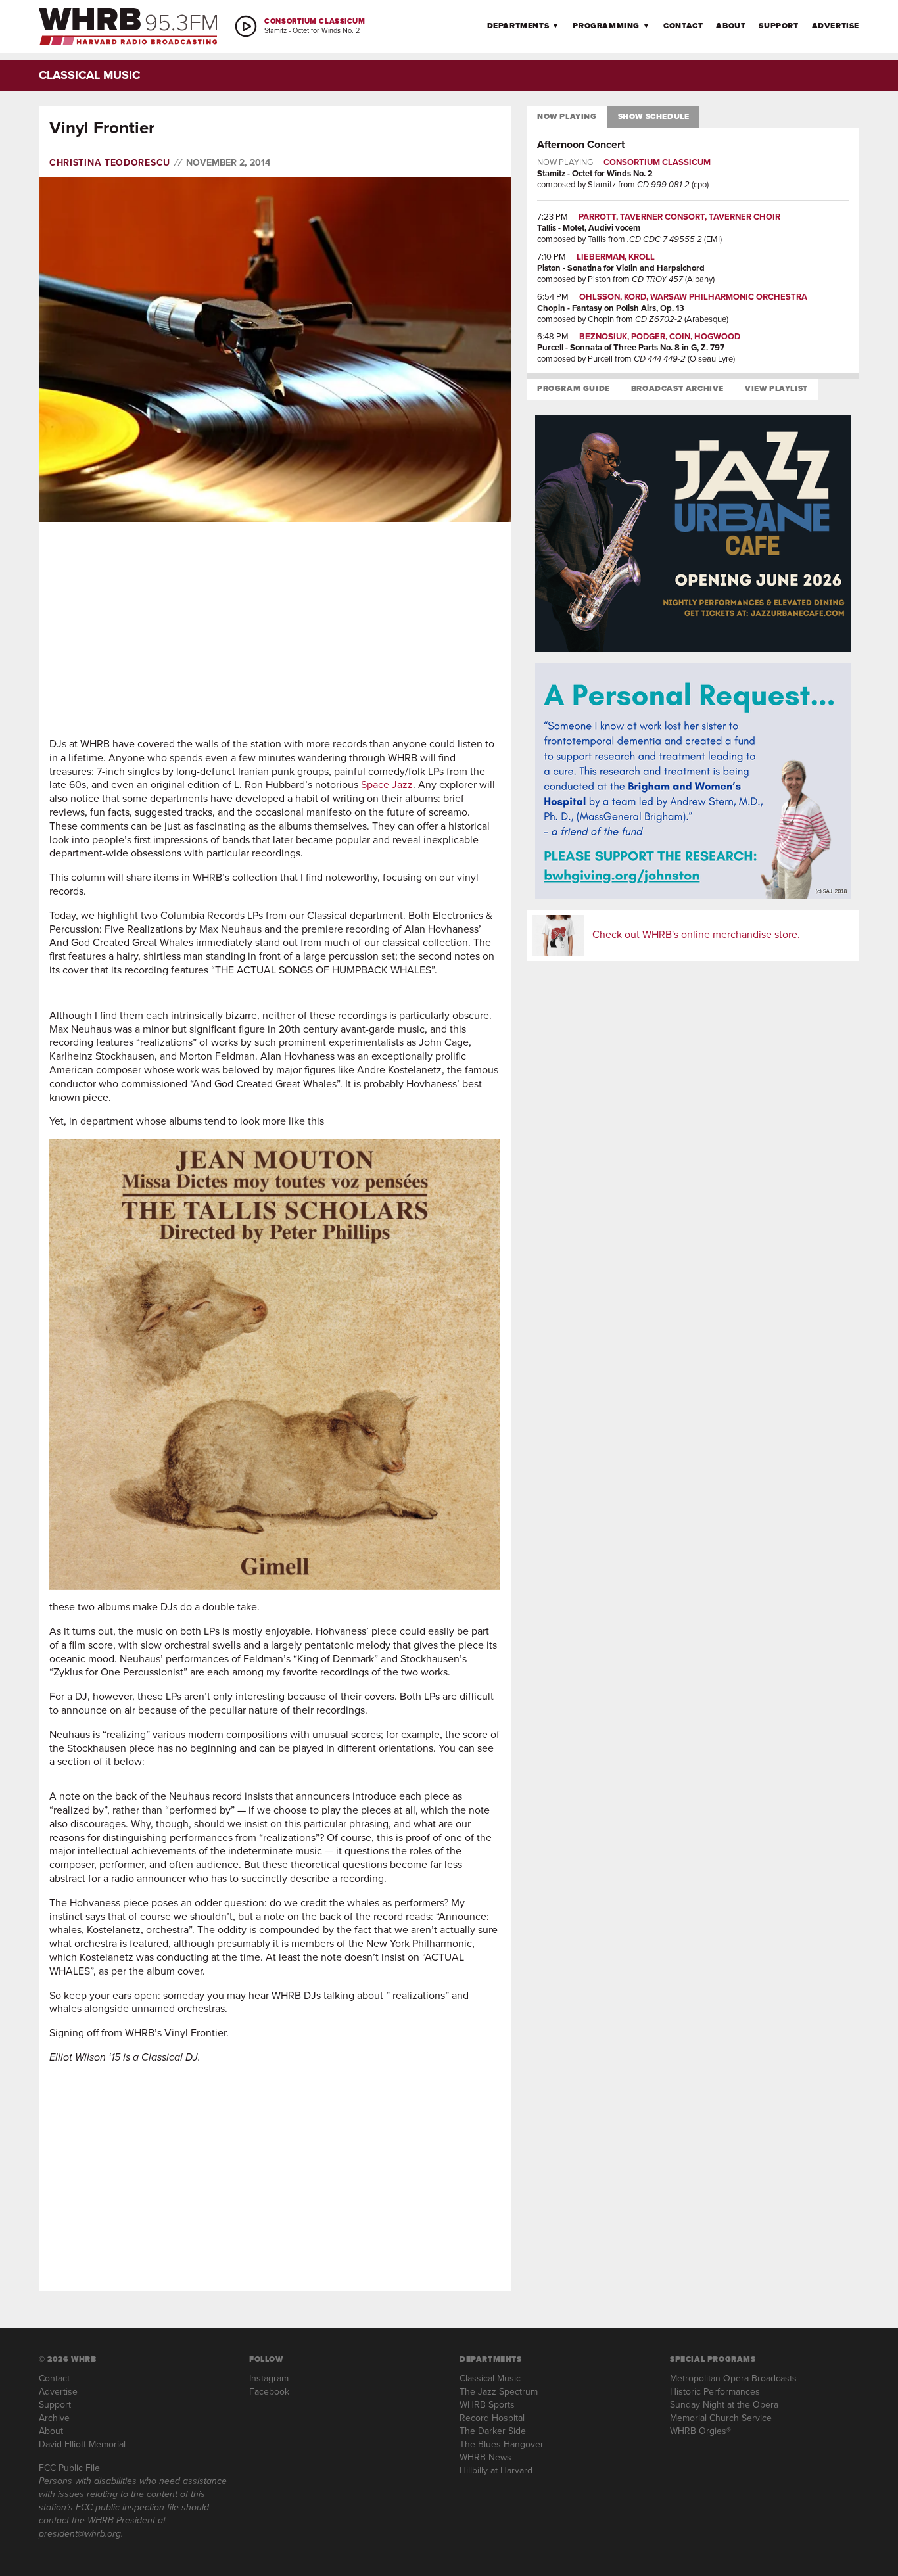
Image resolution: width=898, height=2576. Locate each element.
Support (778, 26)
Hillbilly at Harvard (496, 2471)
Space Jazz (387, 785)
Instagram (269, 2378)
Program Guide (574, 388)
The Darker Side (493, 2431)
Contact (683, 26)
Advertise (836, 26)
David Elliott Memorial (82, 2444)
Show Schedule (654, 116)
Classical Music (490, 2378)
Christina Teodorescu (110, 163)
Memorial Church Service (721, 2418)
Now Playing (567, 116)
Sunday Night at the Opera (724, 2405)
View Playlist (776, 388)
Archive (54, 2418)
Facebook (269, 2392)
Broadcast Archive (677, 388)
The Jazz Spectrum (499, 2392)
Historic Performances (715, 2392)
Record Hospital (492, 2418)
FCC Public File (69, 2468)
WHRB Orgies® (700, 2431)
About (731, 26)
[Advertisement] (275, 630)
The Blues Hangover (502, 2444)
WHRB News (485, 2457)
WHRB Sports (487, 2405)
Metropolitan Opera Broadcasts (733, 2378)
